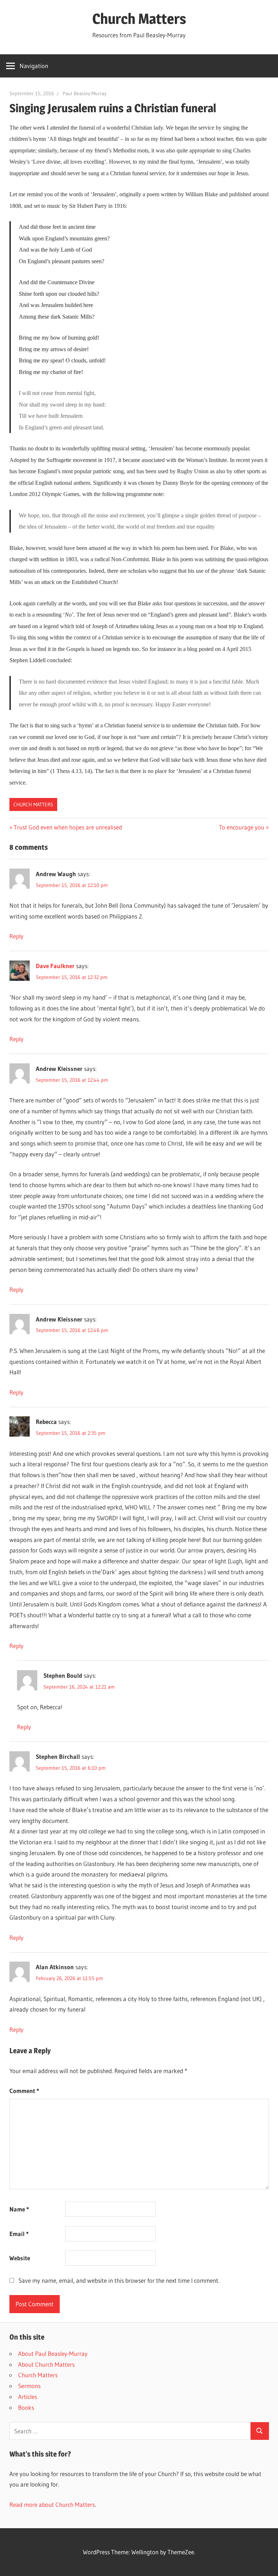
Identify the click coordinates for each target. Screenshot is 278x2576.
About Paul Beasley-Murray (53, 2354)
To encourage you (242, 827)
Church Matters (139, 19)
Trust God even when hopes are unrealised (68, 827)
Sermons (29, 2386)
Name (19, 2209)
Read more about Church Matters (52, 2504)
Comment (24, 2091)
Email (19, 2234)
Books (26, 2407)
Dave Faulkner (55, 966)
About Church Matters (46, 2364)
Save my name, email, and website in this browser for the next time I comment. (119, 2280)
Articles (28, 2397)
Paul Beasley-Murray (85, 93)
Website (20, 2258)
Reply (16, 936)
